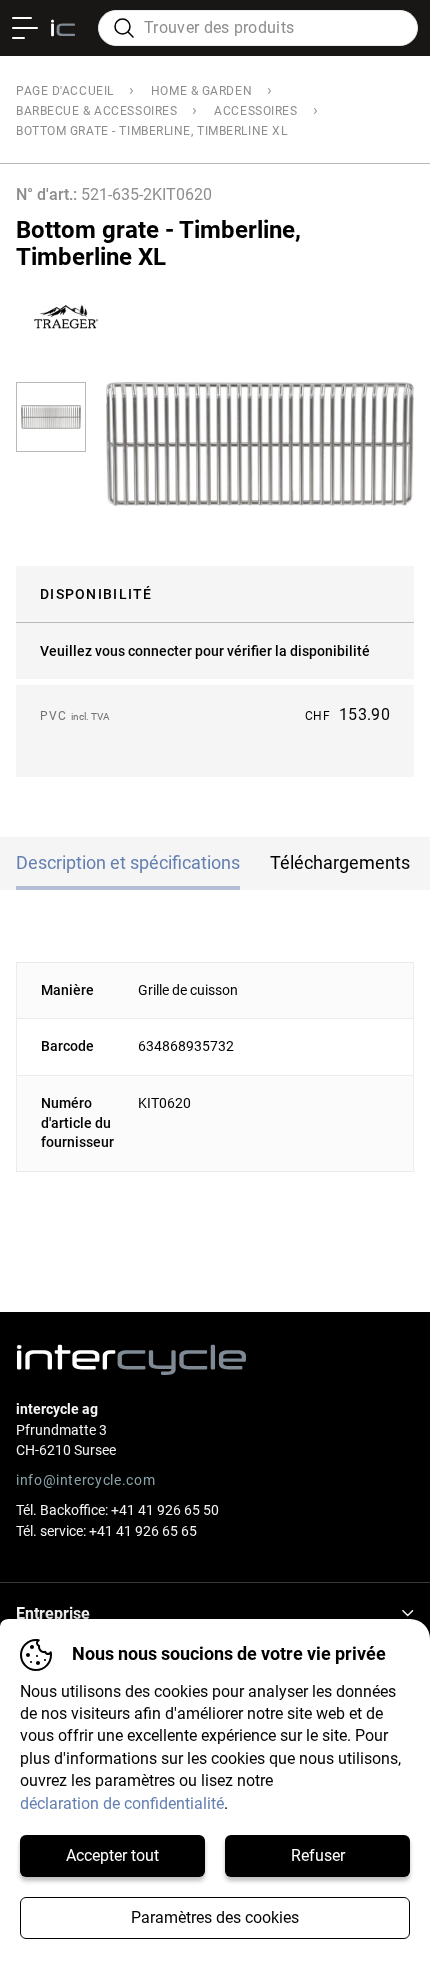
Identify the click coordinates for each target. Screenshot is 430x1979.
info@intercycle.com (85, 1480)
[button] (51, 417)
